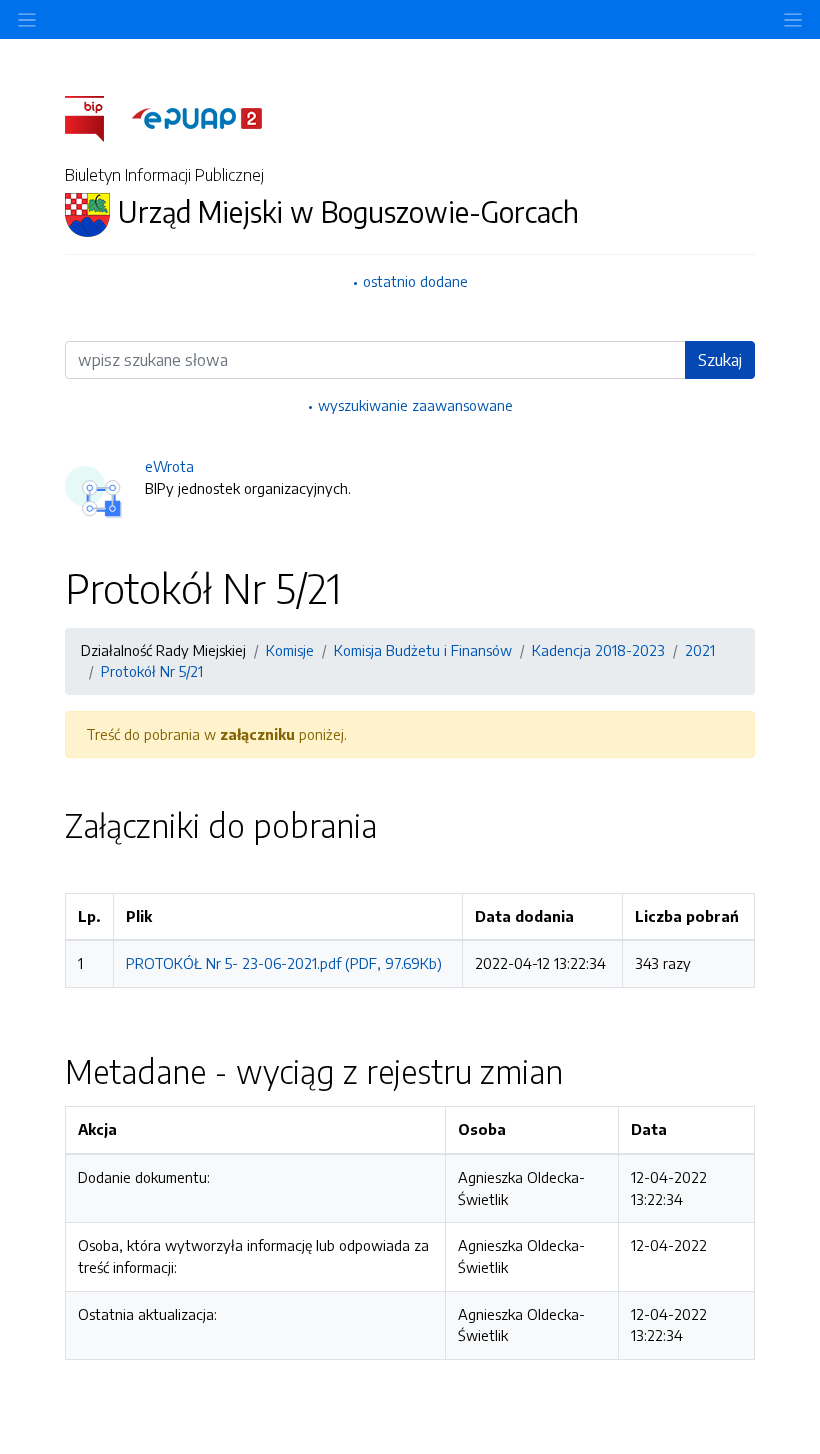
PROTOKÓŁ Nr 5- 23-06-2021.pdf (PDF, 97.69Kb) (284, 963)
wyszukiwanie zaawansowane (415, 405)
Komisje (290, 650)
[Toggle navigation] (793, 19)
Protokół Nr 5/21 (152, 671)
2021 (700, 650)
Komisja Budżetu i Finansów (423, 650)
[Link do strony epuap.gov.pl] (197, 117)
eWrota (169, 466)
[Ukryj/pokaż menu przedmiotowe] (27, 19)
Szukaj (720, 360)
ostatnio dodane (415, 281)
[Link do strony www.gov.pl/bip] (96, 117)
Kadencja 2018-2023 (598, 650)
